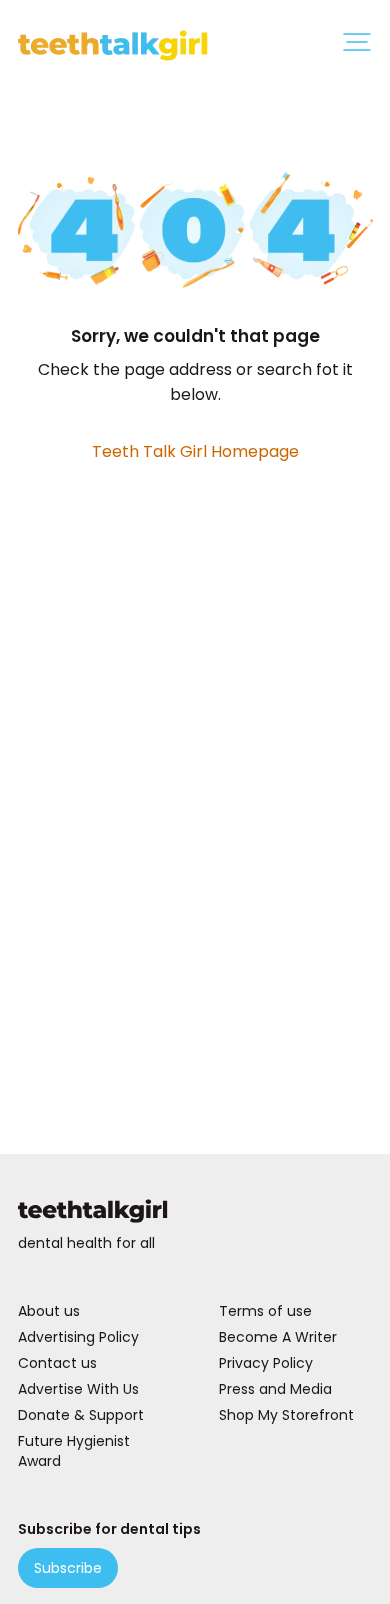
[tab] (357, 45)
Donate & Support (81, 1415)
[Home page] (195, 1214)
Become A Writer (278, 1337)
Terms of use (265, 1311)
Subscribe (68, 1568)
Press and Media (275, 1389)
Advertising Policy (78, 1337)
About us (49, 1311)
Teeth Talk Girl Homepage (195, 451)
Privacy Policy (266, 1363)
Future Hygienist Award (74, 1451)
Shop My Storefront (286, 1415)
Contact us (57, 1363)
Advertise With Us (78, 1389)
